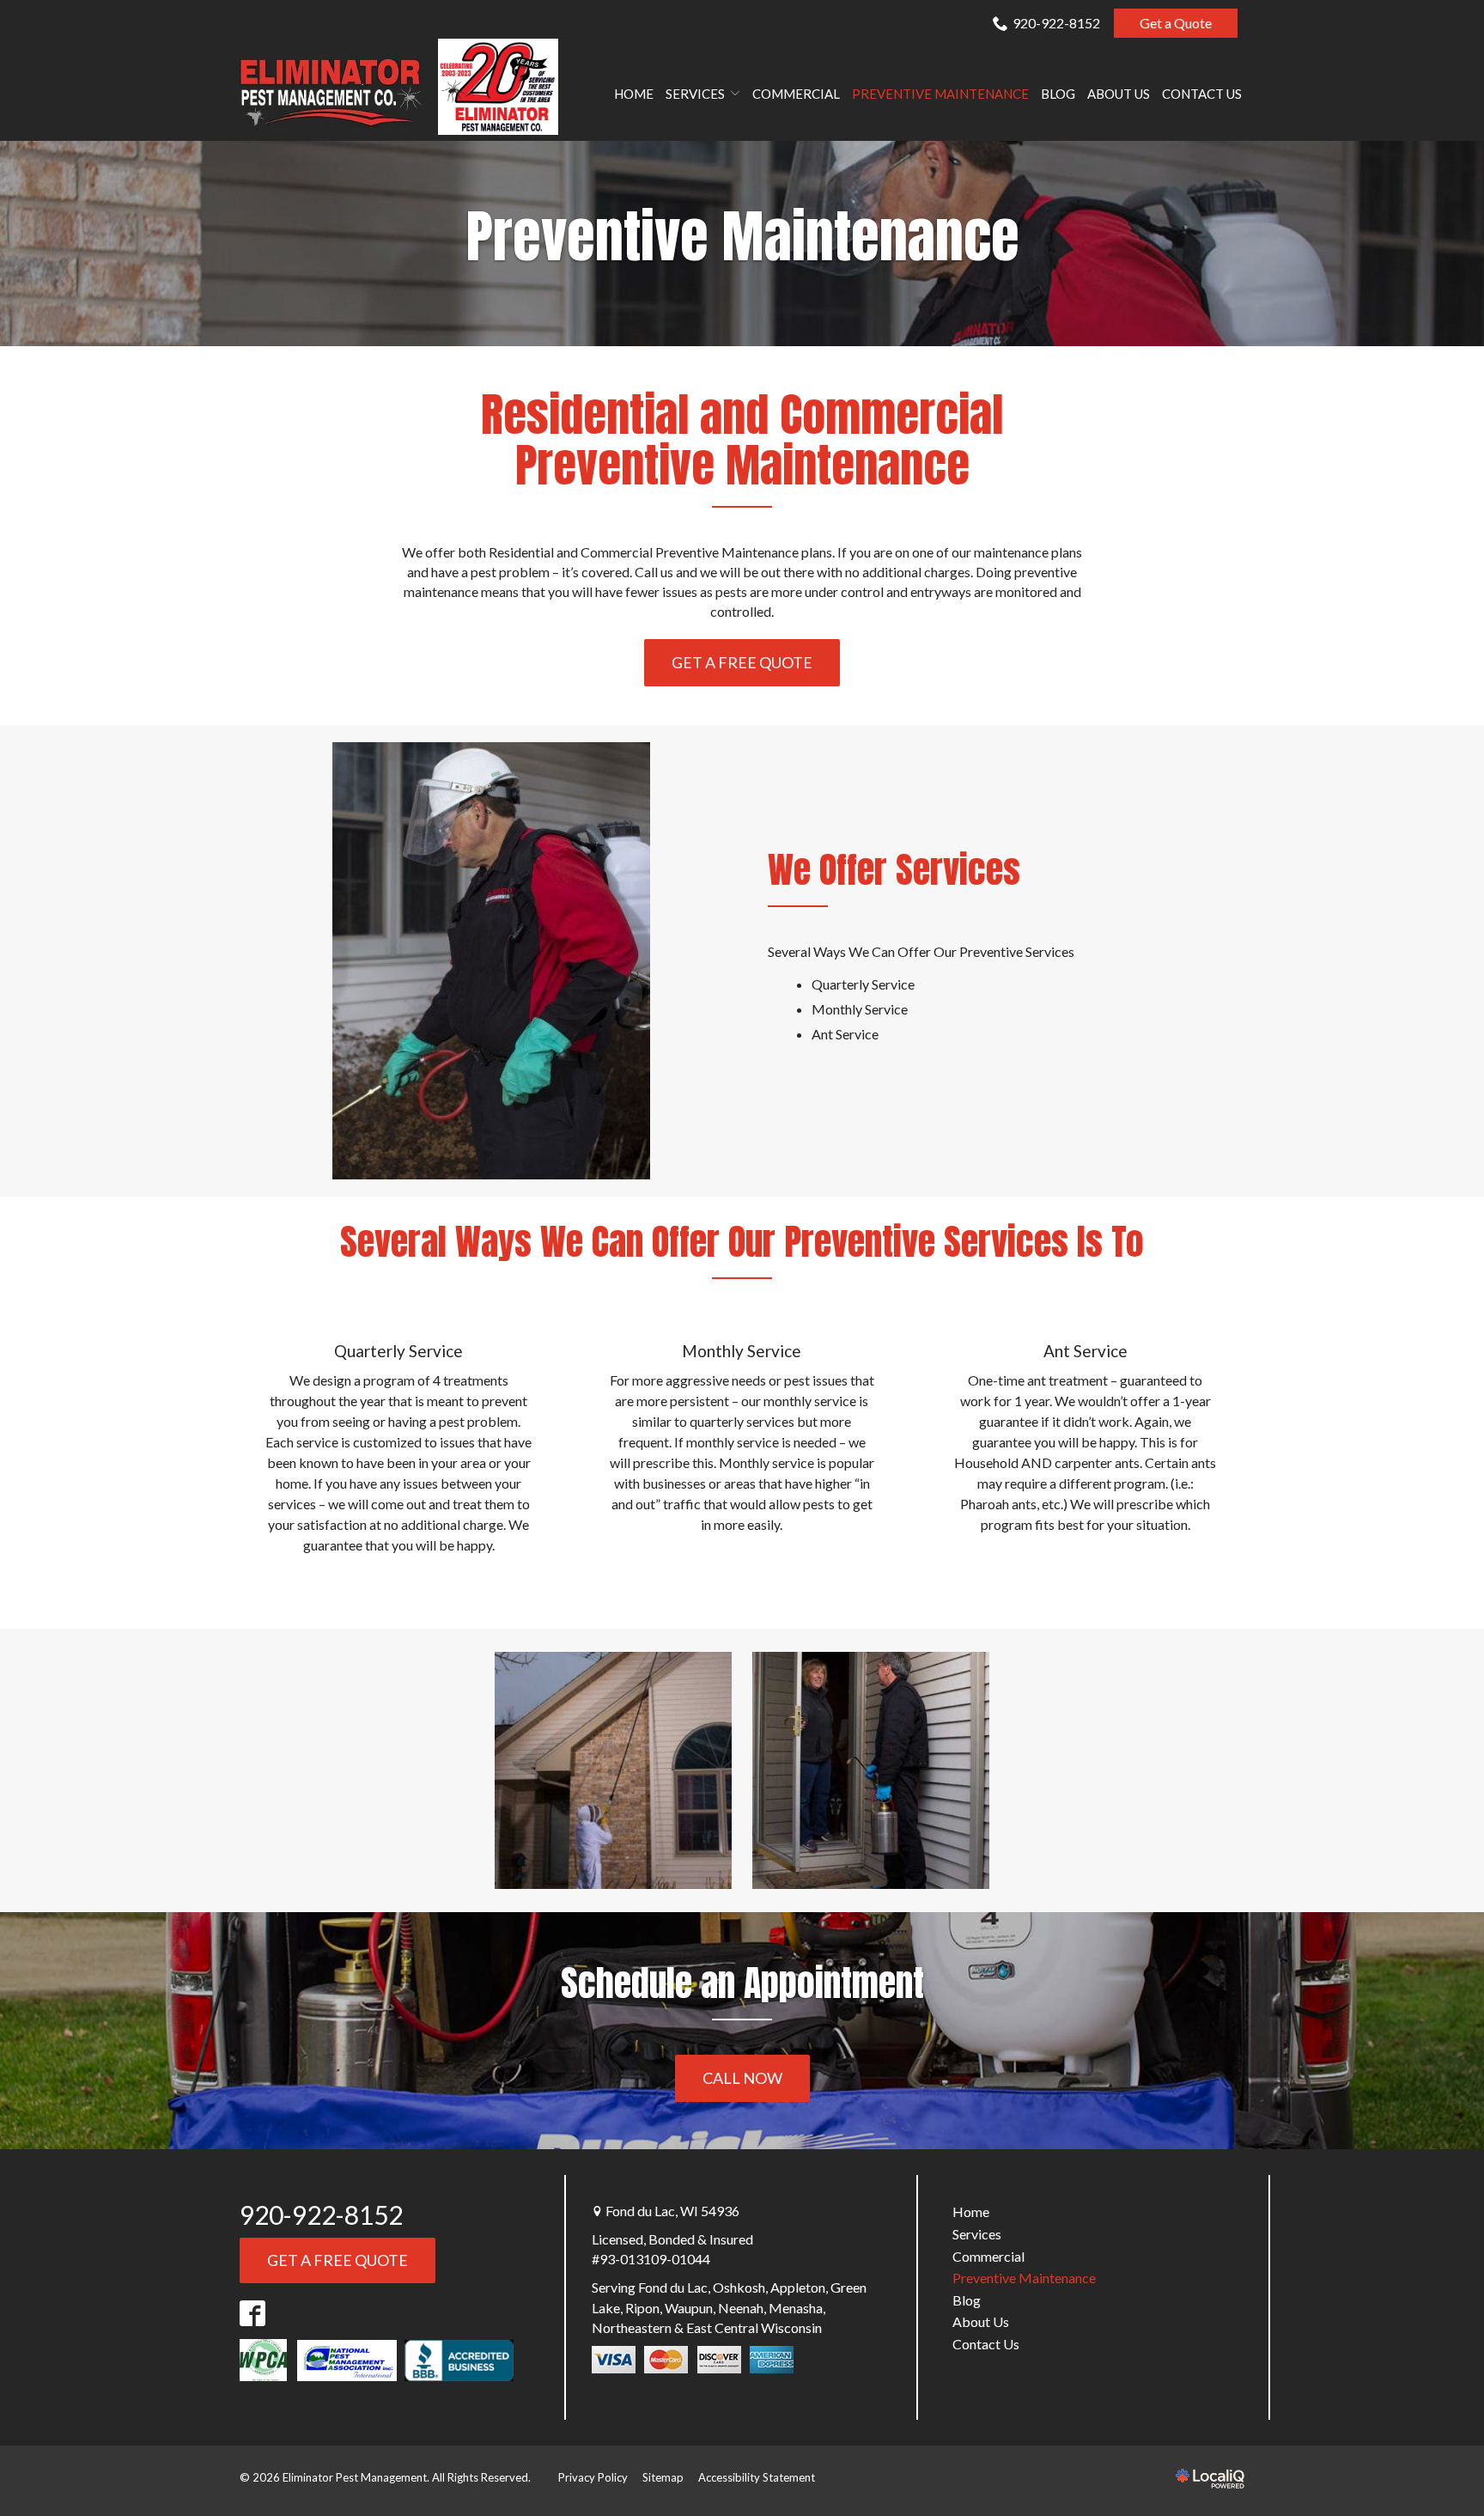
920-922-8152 (1056, 23)
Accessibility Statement (757, 2477)
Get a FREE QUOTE (742, 662)
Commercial (796, 94)
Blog (1058, 94)
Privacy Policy (593, 2477)
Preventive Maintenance (940, 94)
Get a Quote (1176, 23)
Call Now (742, 2078)
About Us (1119, 94)
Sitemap (663, 2477)
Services (695, 94)
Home (634, 94)
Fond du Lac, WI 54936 (672, 2211)
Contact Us (1202, 94)
